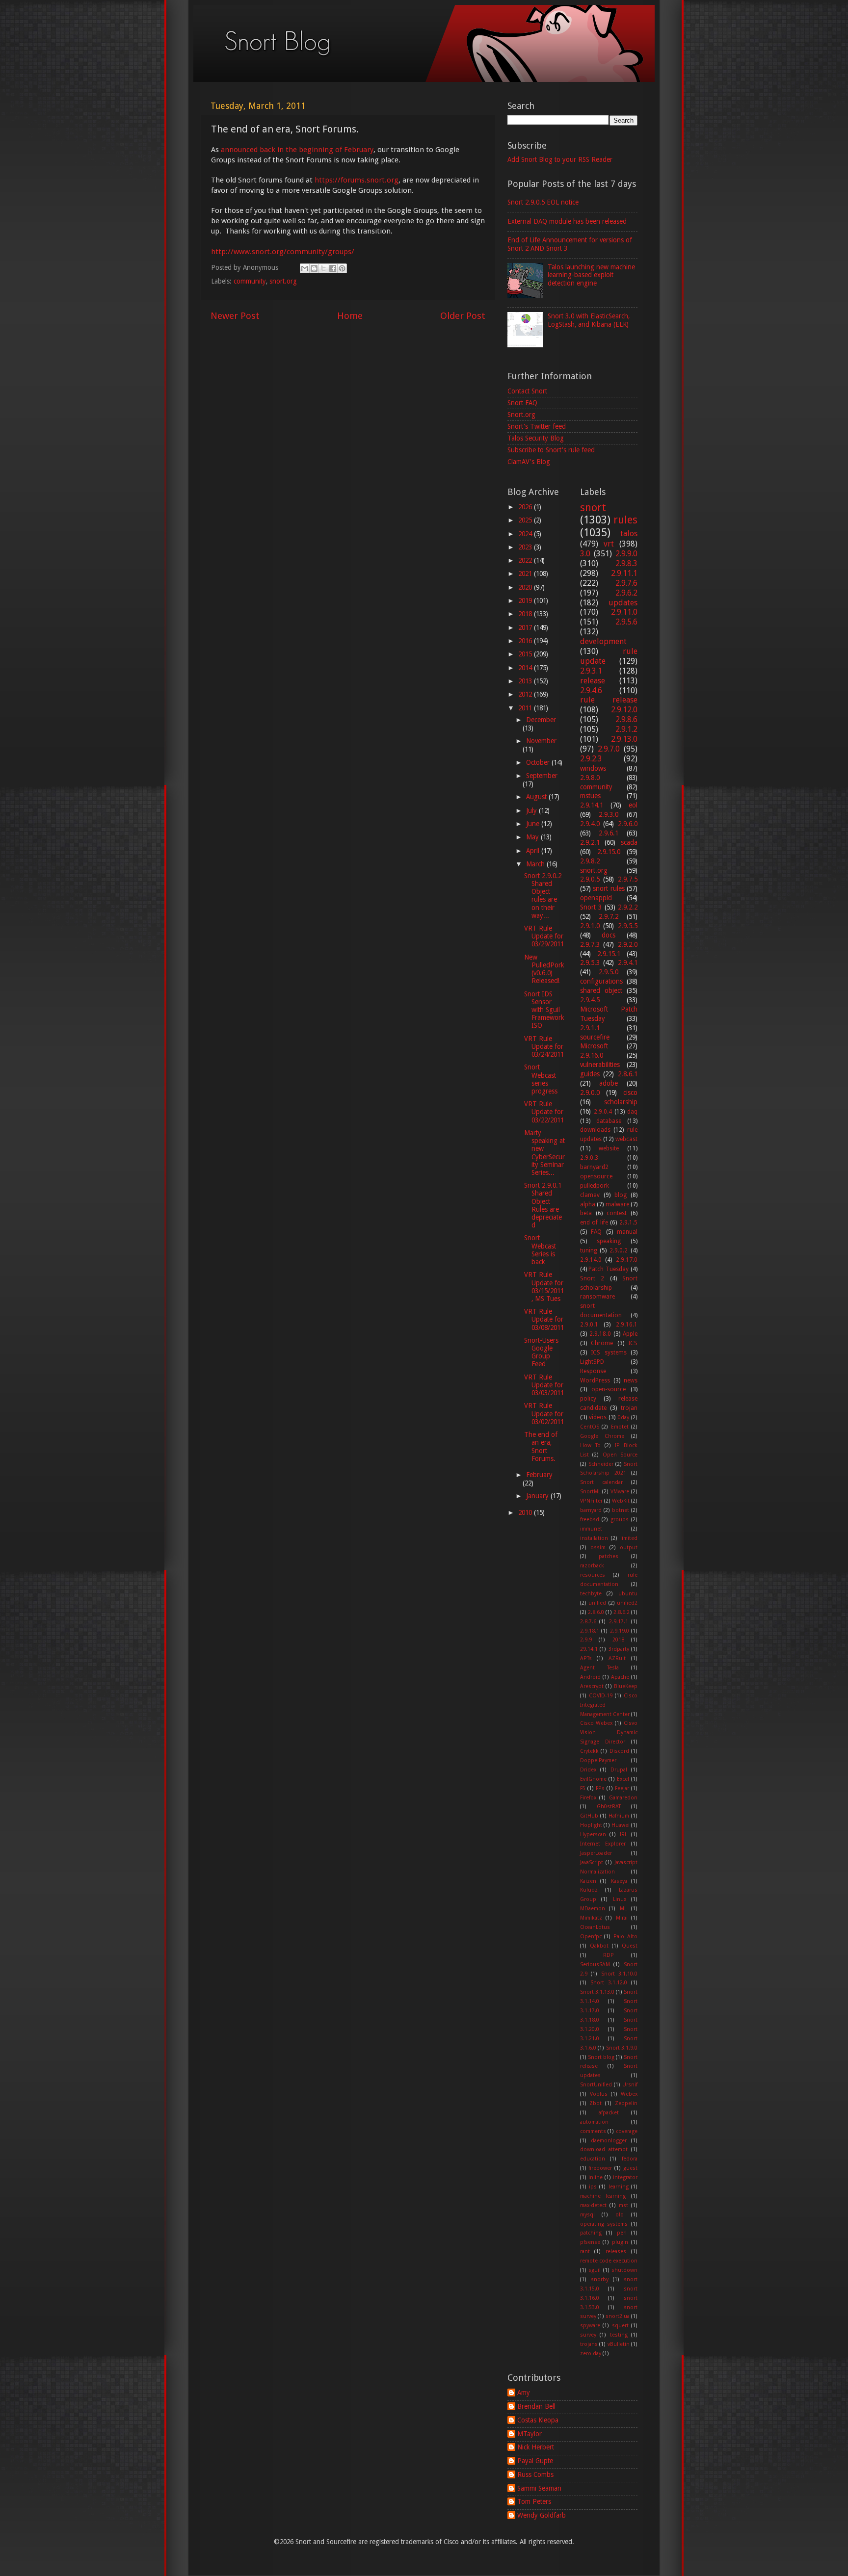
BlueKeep (626, 1686)
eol (633, 805)
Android (590, 1677)
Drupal (619, 1770)
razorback (592, 1566)
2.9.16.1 (627, 1325)
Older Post (463, 316)
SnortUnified (596, 2085)
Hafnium (619, 1816)
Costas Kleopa (538, 2420)
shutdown (624, 2270)
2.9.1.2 (626, 729)
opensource (596, 1176)
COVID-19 (601, 1696)
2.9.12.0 (624, 710)
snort (593, 507)
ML (623, 1909)
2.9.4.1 (628, 963)
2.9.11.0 (624, 612)
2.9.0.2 (619, 1250)
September (542, 776)
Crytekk (589, 1751)
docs (609, 935)
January (538, 1496)
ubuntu (628, 1594)
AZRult (617, 1658)
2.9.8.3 (626, 563)
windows (593, 768)
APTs (586, 1658)
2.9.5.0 (609, 972)
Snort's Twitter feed (537, 426)
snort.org (283, 281)
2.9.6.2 (626, 593)
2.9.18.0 (600, 1334)
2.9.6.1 (609, 833)
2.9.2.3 (591, 759)
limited (629, 1538)
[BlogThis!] (314, 268)
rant (585, 2251)
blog (621, 1195)
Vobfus (599, 2094)
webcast (626, 1139)
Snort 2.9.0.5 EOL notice (543, 202)
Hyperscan (593, 1834)
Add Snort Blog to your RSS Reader (560, 159)
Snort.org (521, 415)
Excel (623, 1779)
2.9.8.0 (590, 778)
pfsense (590, 2242)
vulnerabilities (600, 1065)
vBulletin (619, 2344)
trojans (589, 2344)
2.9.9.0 (626, 554)
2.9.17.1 (619, 1622)
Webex (629, 2094)
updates (623, 603)
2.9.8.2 (590, 861)
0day (623, 1418)
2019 (526, 600)
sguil (595, 2270)
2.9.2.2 (628, 907)
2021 (526, 573)
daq (632, 1112)
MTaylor (530, 2434)
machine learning (603, 2196)
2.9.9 (586, 1640)
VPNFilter (591, 1501)
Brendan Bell (536, 2406)
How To (590, 1445)
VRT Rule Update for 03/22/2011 (544, 1112)
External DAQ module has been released (567, 221)
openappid (596, 898)
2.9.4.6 (591, 690)
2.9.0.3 (589, 1158)
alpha (588, 1204)
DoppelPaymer (598, 1760)
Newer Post (235, 316)
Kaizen (588, 1881)
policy (588, 1399)
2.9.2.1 (590, 842)
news (631, 1380)
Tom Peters (534, 2501)
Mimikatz (591, 1918)
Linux (620, 1899)
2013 (526, 681)
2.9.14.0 (591, 1260)
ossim (598, 1548)
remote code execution (609, 2261)
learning (619, 2187)
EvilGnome (593, 1779)
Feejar (622, 1788)
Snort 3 (591, 907)
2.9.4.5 (590, 1000)
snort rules (609, 888)
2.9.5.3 (590, 963)
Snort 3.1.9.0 (622, 2048)
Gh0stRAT (609, 1807)
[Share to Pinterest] (342, 268)
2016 (526, 641)
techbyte (591, 1594)
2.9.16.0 (592, 1055)
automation (594, 2122)
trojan (629, 1408)
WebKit (621, 1501)
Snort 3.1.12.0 (609, 1983)
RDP (609, 1955)
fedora (630, 2159)
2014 (526, 668)
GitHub (589, 1816)
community (250, 281)
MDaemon (593, 1909)
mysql (587, 2215)
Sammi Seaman (539, 2488)
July (532, 810)
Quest (630, 1946)
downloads (595, 1130)
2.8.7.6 (588, 1622)
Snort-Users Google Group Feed (541, 1352)
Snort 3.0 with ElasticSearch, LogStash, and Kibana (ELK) (589, 320)
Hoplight (591, 1825)
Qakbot (599, 1946)
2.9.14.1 (592, 805)
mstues (590, 796)
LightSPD (592, 1362)
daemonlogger (609, 2141)
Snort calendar (601, 1482)
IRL (623, 1834)
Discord (619, 1751)
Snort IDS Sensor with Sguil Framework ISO (544, 1010)
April (534, 851)
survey (588, 2335)
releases (616, 2251)
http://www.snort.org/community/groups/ (283, 252)
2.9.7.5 (628, 879)
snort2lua (618, 2316)
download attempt (604, 2149)
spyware (590, 2326)
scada (629, 842)
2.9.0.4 (603, 1112)
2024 (526, 534)
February (539, 1475)
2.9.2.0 (628, 944)
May (533, 837)
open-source (609, 1389)
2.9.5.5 (628, 926)
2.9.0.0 (590, 1093)
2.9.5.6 (626, 622)
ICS (633, 1343)
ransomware (597, 1297)
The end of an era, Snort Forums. (541, 1446)
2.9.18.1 (590, 1631)
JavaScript (592, 1862)
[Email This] (305, 268)
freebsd (590, 1520)
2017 (526, 627)
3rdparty (619, 1649)
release (593, 681)
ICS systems (609, 1353)
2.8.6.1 (628, 1074)
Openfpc (591, 1937)
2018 (526, 614)
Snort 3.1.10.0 (620, 1974)
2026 (526, 507)
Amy (524, 2393)
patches (609, 1556)
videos (598, 1417)
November (541, 741)
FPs (600, 1788)
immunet (591, 1529)
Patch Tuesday (609, 1269)
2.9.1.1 (590, 1028)
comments (593, 2131)
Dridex (588, 1770)
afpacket (609, 2113)
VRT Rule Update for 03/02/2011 (544, 1413)
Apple (630, 1334)
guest (630, 2168)
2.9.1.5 (628, 1223)
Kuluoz (589, 1890)
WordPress (595, 1380)
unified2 (627, 1603)
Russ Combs (535, 2474)
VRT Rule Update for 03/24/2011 (544, 1046)
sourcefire (595, 1037)
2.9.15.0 (609, 852)
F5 (583, 1788)
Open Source (620, 1455)
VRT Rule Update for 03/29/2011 (544, 936)
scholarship (621, 1102)
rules (625, 520)
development (603, 641)
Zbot (596, 2103)
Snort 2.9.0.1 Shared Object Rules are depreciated (543, 1205)
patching (591, 2233)
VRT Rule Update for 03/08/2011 (544, 1319)
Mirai (622, 1918)
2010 (526, 1512)
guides (590, 1074)
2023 (526, 547)
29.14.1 (589, 1649)
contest (617, 1213)
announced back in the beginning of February (297, 150)
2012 (526, 694)
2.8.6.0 (596, 1612)
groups (620, 1520)
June (534, 824)
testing (619, 2335)
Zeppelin (626, 2103)
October (539, 762)
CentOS (590, 1427)
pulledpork (595, 1186)
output (629, 1548)
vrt (609, 544)
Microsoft (594, 1046)
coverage (627, 2131)
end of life (594, 1223)
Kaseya (619, 1881)
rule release (609, 700)
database (609, 1121)
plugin (620, 2242)
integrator (625, 2177)
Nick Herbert (536, 2447)
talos (629, 533)
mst (623, 2205)
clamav (590, 1195)
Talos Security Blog (536, 438)
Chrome (602, 1343)
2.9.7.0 (609, 749)
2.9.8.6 (626, 719)
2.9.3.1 (591, 671)
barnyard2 (594, 1167)
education (593, 2159)
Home (350, 316)
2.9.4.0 (590, 824)
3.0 (585, 554)
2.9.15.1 (609, 954)
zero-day (591, 2354)
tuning (589, 1250)
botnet (621, 1510)
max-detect (593, 2205)
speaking (609, 1241)
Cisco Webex (596, 1723)
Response (593, 1371)
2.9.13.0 (624, 739)
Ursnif (630, 2085)
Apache (620, 1677)
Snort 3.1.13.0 (597, 1992)
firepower (600, 2168)
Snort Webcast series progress (541, 1079)
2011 (526, 708)
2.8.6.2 (622, 1612)
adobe (609, 1083)
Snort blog (601, 2057)
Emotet (620, 1427)
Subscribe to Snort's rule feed (551, 450)
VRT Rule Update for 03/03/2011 (544, 1385)
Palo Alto (625, 1937)
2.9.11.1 (624, 573)
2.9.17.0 (627, 1260)
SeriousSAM (595, 1965)
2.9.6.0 (628, 824)
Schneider (601, 1464)
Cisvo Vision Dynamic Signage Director (609, 1732)
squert (620, 2326)
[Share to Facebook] (333, 268)
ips (593, 2187)
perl (622, 2233)
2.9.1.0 (590, 926)
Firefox (588, 1798)
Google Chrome (602, 1436)
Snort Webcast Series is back (540, 1250)
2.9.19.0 (620, 1631)
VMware (620, 1492)
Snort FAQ (522, 403)
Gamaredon (623, 1798)
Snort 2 (592, 1278)
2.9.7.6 (626, 583)
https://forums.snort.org (357, 180)
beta (586, 1213)
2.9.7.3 (590, 944)
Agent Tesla (599, 1668)
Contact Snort (527, 391)
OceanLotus (595, 1927)
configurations (601, 981)
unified (597, 1603)
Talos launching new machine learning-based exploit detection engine (591, 275)
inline (596, 2177)
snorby (600, 2279)
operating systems (604, 2224)
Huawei (621, 1825)
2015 (526, 654)
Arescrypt (592, 1686)
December (541, 720)
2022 (526, 560)
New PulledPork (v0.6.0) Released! (544, 969)
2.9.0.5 (590, 879)
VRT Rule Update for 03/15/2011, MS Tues (544, 1287)
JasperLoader (596, 1853)
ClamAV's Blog (529, 462)
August (537, 797)
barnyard (591, 1510)
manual (627, 1232)
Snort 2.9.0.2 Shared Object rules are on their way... (543, 896)
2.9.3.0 (609, 814)
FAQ (596, 1232)
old (620, 2215)
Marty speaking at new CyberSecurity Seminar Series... (544, 1153)
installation (594, 1538)
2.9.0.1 (589, 1325)
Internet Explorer (603, 1844)
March (536, 864)
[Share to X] (323, 268)
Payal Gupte (535, 2461)
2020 (526, 587)
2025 (526, 520)
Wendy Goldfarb (542, 2515)
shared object (601, 990)
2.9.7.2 (609, 916)
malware (617, 1204)
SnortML (590, 1492)
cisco (630, 1093)
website (609, 1148)
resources (593, 1575)
